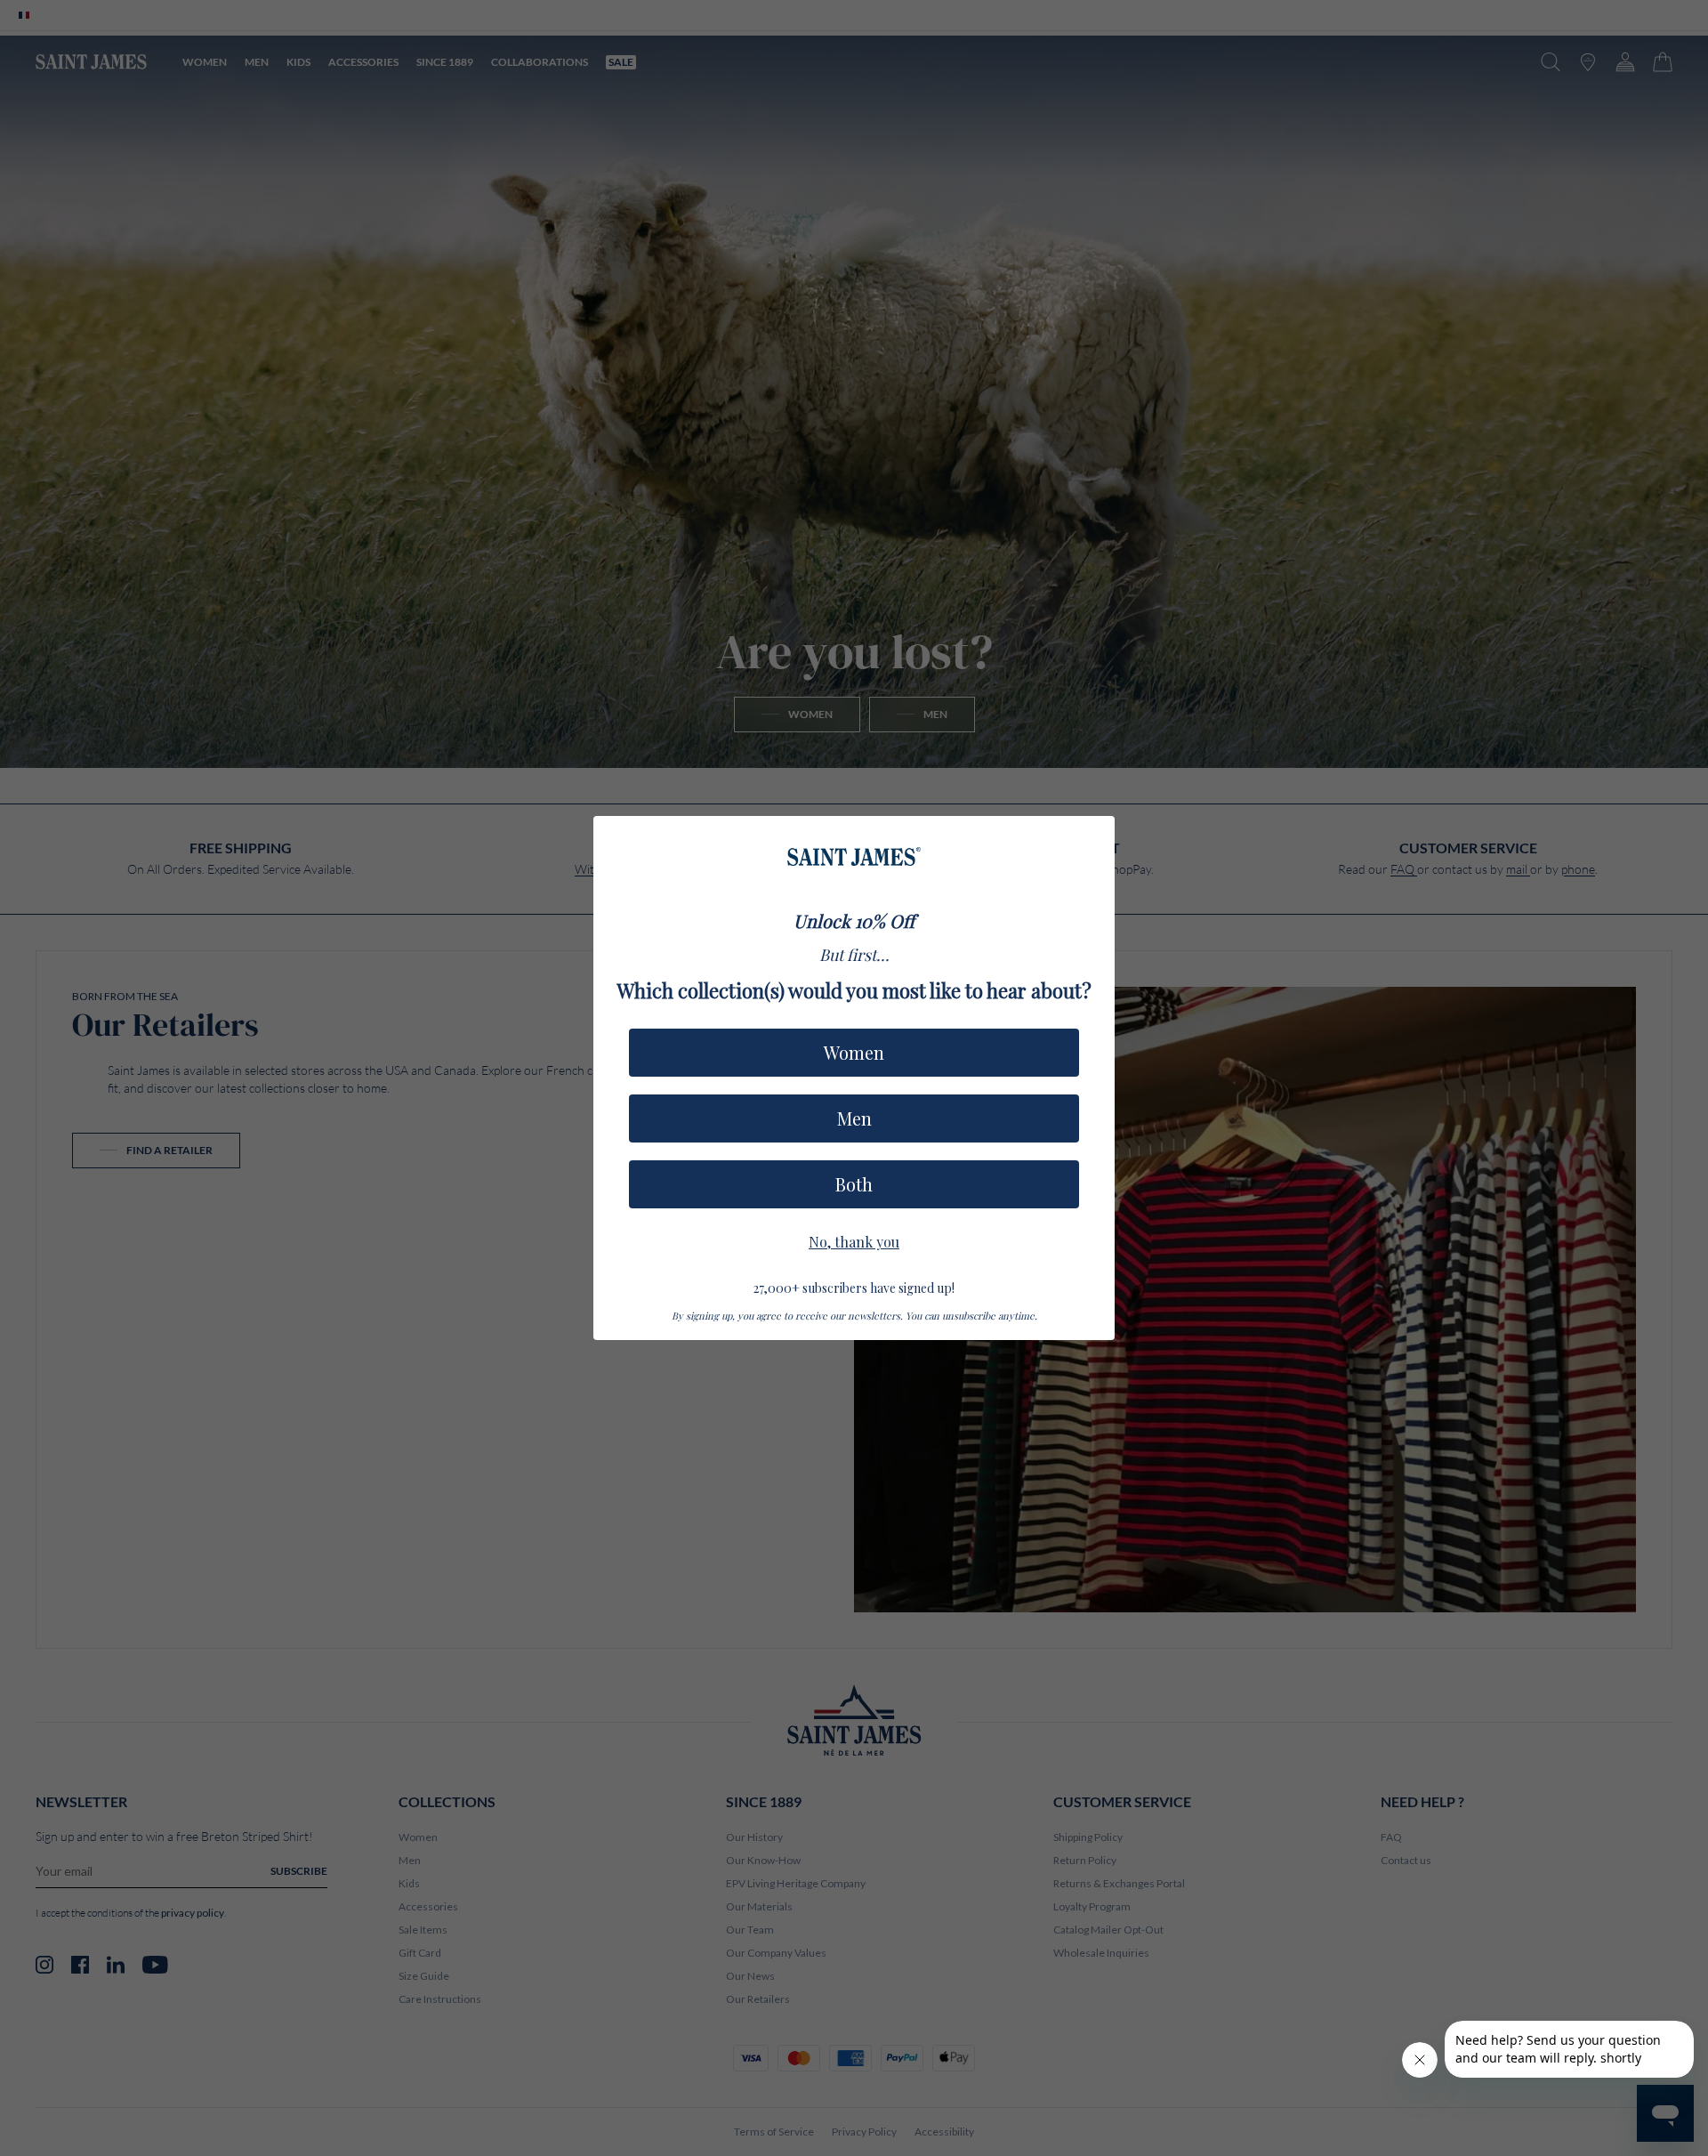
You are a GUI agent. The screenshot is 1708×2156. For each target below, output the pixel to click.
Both (854, 1184)
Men (854, 1118)
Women (854, 1052)
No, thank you (854, 1239)
